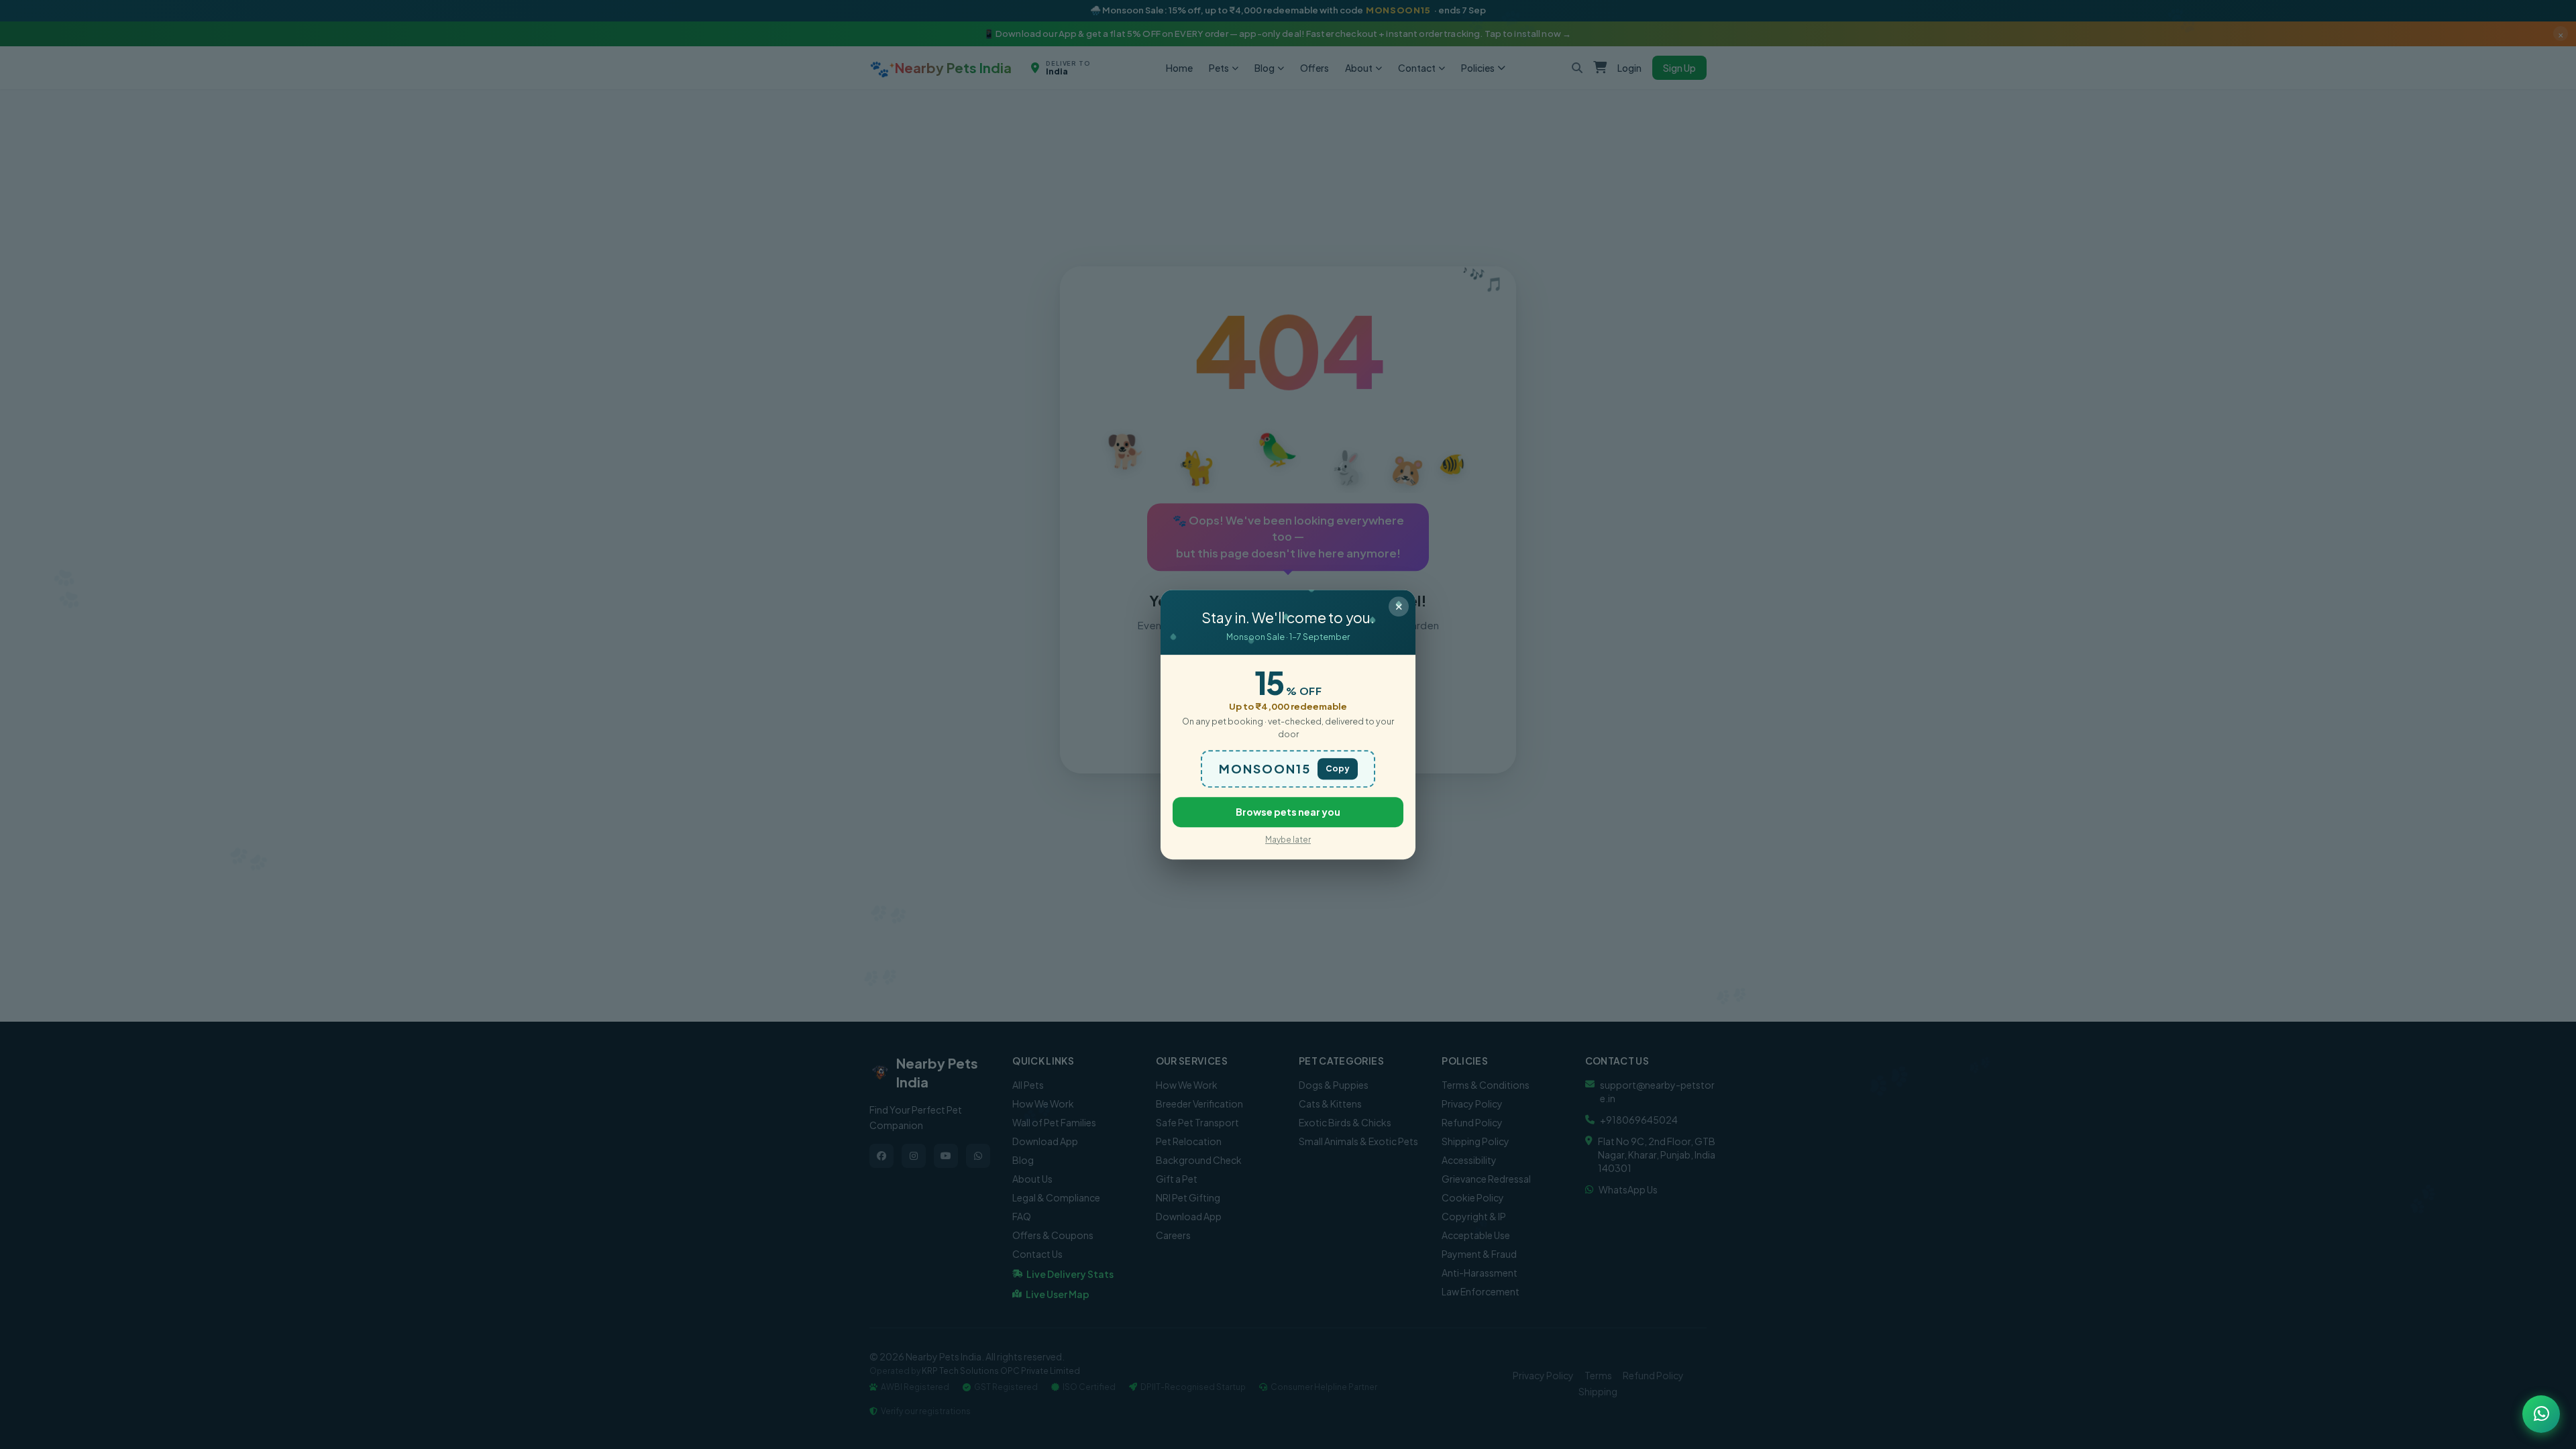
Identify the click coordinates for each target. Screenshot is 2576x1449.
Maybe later (1288, 840)
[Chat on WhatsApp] (2541, 1414)
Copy (1338, 768)
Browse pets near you (1288, 812)
